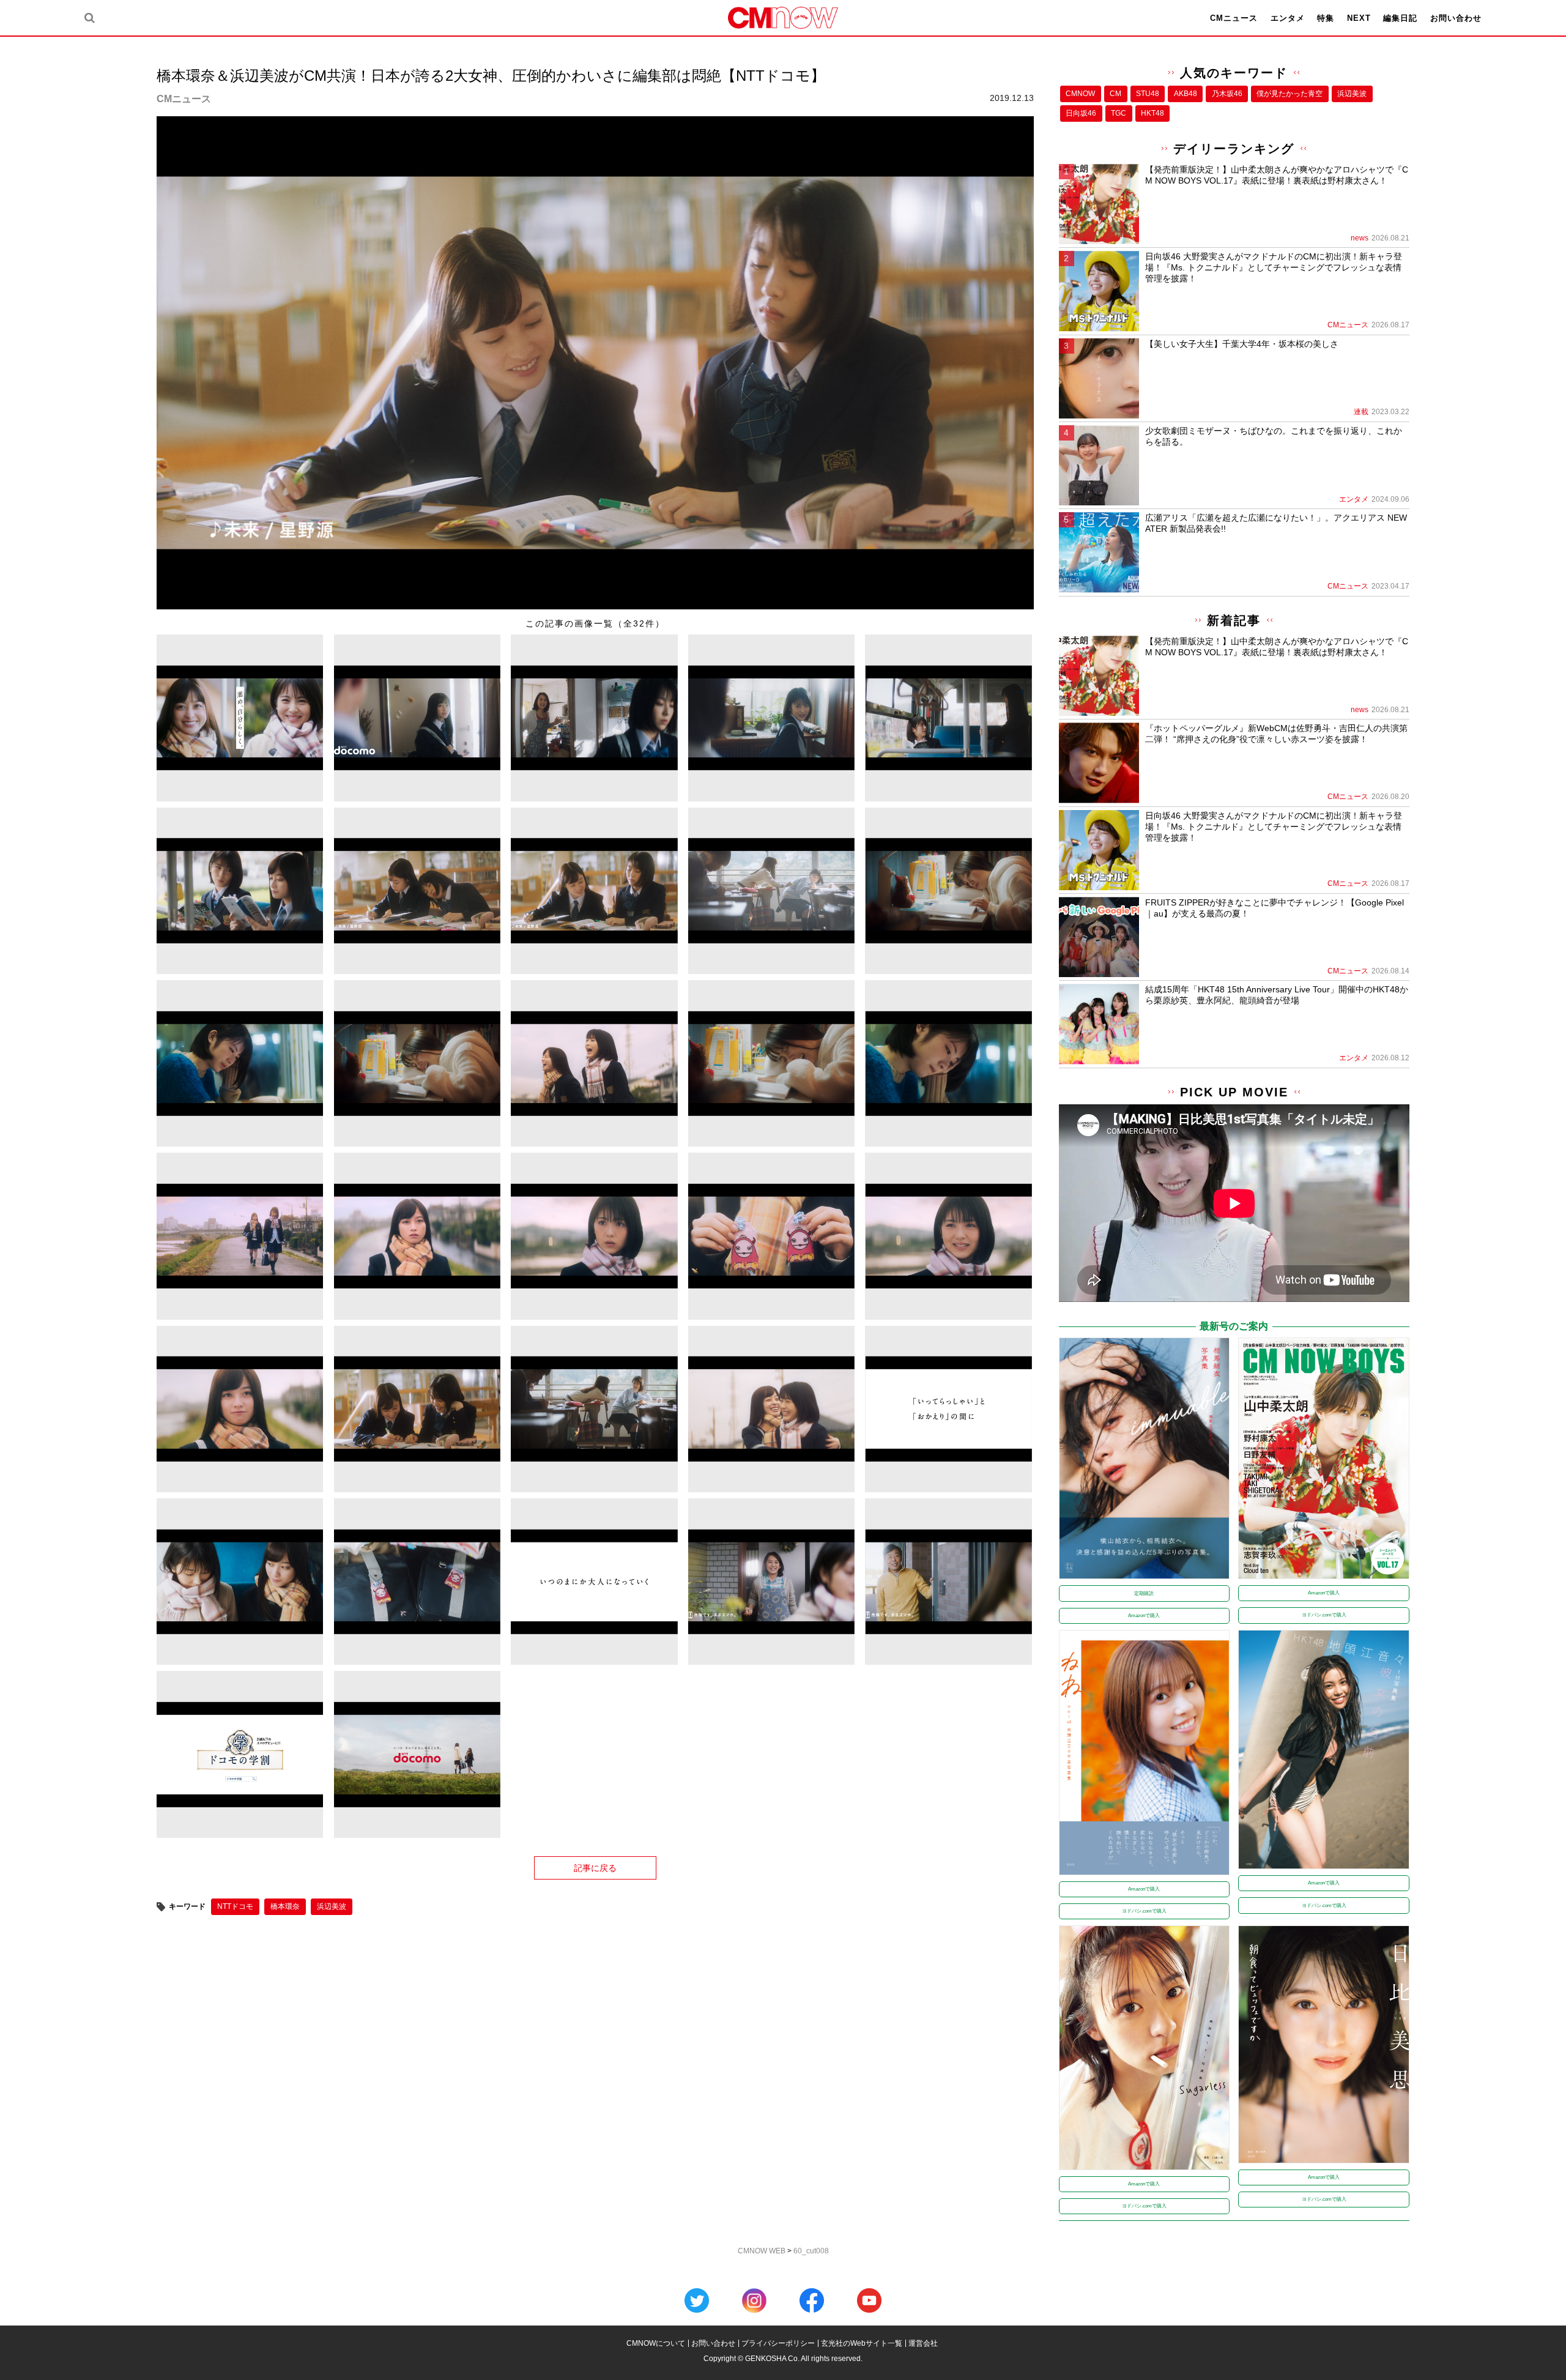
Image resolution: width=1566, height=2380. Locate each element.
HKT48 (1152, 113)
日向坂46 (1081, 113)
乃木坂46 (1227, 94)
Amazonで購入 (1144, 1616)
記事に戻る (595, 1868)
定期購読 (1144, 1593)
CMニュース (1234, 18)
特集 (1326, 18)
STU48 (1148, 94)
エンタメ (1288, 18)
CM (1115, 94)
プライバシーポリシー (778, 2343)
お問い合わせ (1456, 18)
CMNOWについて (656, 2343)
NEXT (1359, 18)
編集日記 (1400, 18)
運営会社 (923, 2343)
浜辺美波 (332, 1906)
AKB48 (1186, 94)
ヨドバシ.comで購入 (1324, 1615)
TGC (1119, 113)
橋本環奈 (285, 1906)
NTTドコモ (235, 1906)
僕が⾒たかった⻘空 (1290, 94)
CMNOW (1080, 94)
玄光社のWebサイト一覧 (862, 2343)
